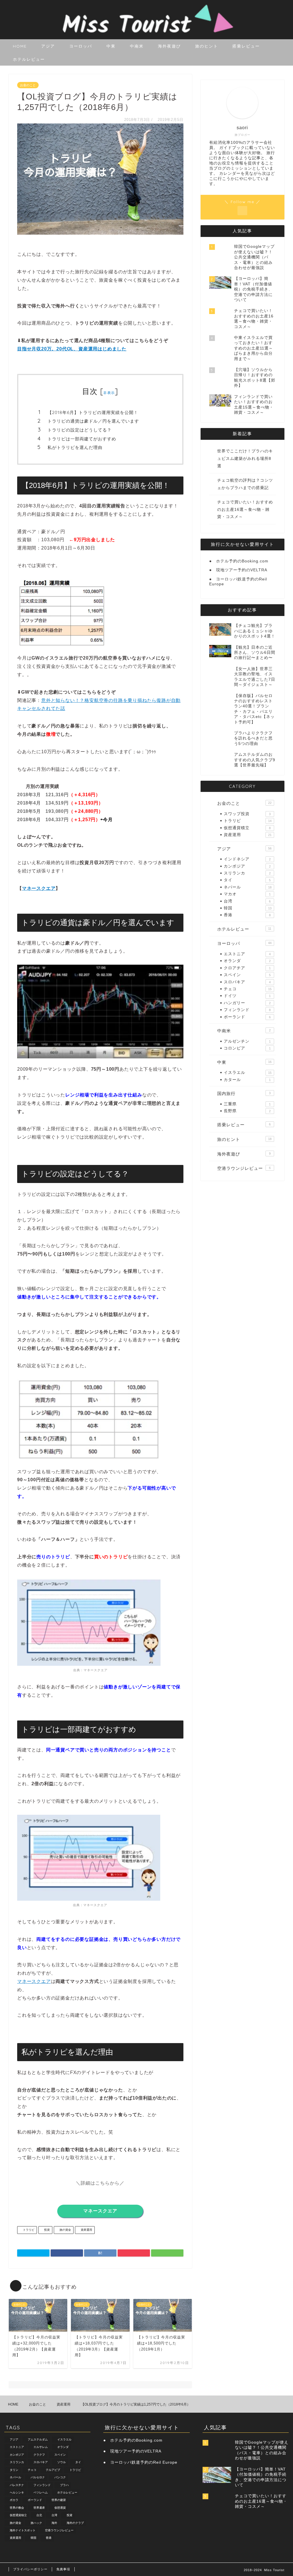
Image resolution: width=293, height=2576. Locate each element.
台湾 (247, 901)
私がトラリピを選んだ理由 (75, 447)
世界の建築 (59, 2500)
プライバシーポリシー (30, 2569)
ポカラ (14, 2500)
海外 (54, 2523)
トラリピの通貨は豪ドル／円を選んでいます (93, 421)
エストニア (247, 954)
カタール (247, 1080)
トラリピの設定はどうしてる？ (80, 430)
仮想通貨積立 (247, 828)
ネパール (248, 887)
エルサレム (41, 2447)
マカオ (247, 894)
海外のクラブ (75, 2523)
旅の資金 (65, 2230)
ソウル (62, 2462)
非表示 (109, 393)
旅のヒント (207, 46)
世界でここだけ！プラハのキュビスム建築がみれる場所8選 (245, 458)
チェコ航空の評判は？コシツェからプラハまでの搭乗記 (245, 484)
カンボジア (247, 866)
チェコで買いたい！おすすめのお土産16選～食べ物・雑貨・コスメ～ (245, 509)
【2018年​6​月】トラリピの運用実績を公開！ (93, 412)
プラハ (64, 2485)
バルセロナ (38, 2478)
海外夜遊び (169, 46)
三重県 (247, 1104)
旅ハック (36, 2523)
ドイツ (247, 996)
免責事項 (63, 2569)
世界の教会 (17, 2508)
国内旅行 (244, 1093)
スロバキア (247, 982)
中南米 (137, 46)
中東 (111, 46)
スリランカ (247, 873)
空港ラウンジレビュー (244, 1168)
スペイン (247, 975)
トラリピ (28, 2230)
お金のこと (28, 85)
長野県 (247, 1111)
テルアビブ (53, 2470)
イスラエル (248, 1073)
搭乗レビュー (246, 46)
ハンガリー (247, 1003)
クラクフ (39, 2455)
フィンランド (247, 1010)
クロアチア (247, 968)
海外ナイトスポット (23, 2530)
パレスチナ (17, 2485)
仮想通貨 (60, 2508)
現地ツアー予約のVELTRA (242, 570)
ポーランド (247, 1017)
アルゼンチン (247, 1041)
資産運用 (86, 2230)
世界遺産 (39, 2508)
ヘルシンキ (17, 2492)
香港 (247, 915)
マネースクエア (39, 888)
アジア (48, 46)
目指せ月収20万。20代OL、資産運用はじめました (72, 349)
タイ (247, 880)
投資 (46, 2230)
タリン (14, 2470)
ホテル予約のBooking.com (242, 561)
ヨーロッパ (81, 46)
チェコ (248, 989)
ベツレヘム (41, 2492)
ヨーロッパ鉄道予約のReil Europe (144, 2462)
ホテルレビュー (29, 59)
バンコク (60, 2478)
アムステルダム (38, 2439)
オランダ (247, 961)
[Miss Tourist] (146, 37)
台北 (39, 2515)
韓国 (248, 908)
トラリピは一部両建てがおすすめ (82, 439)
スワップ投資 (247, 814)
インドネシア (247, 859)
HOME (20, 46)
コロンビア (247, 1048)
